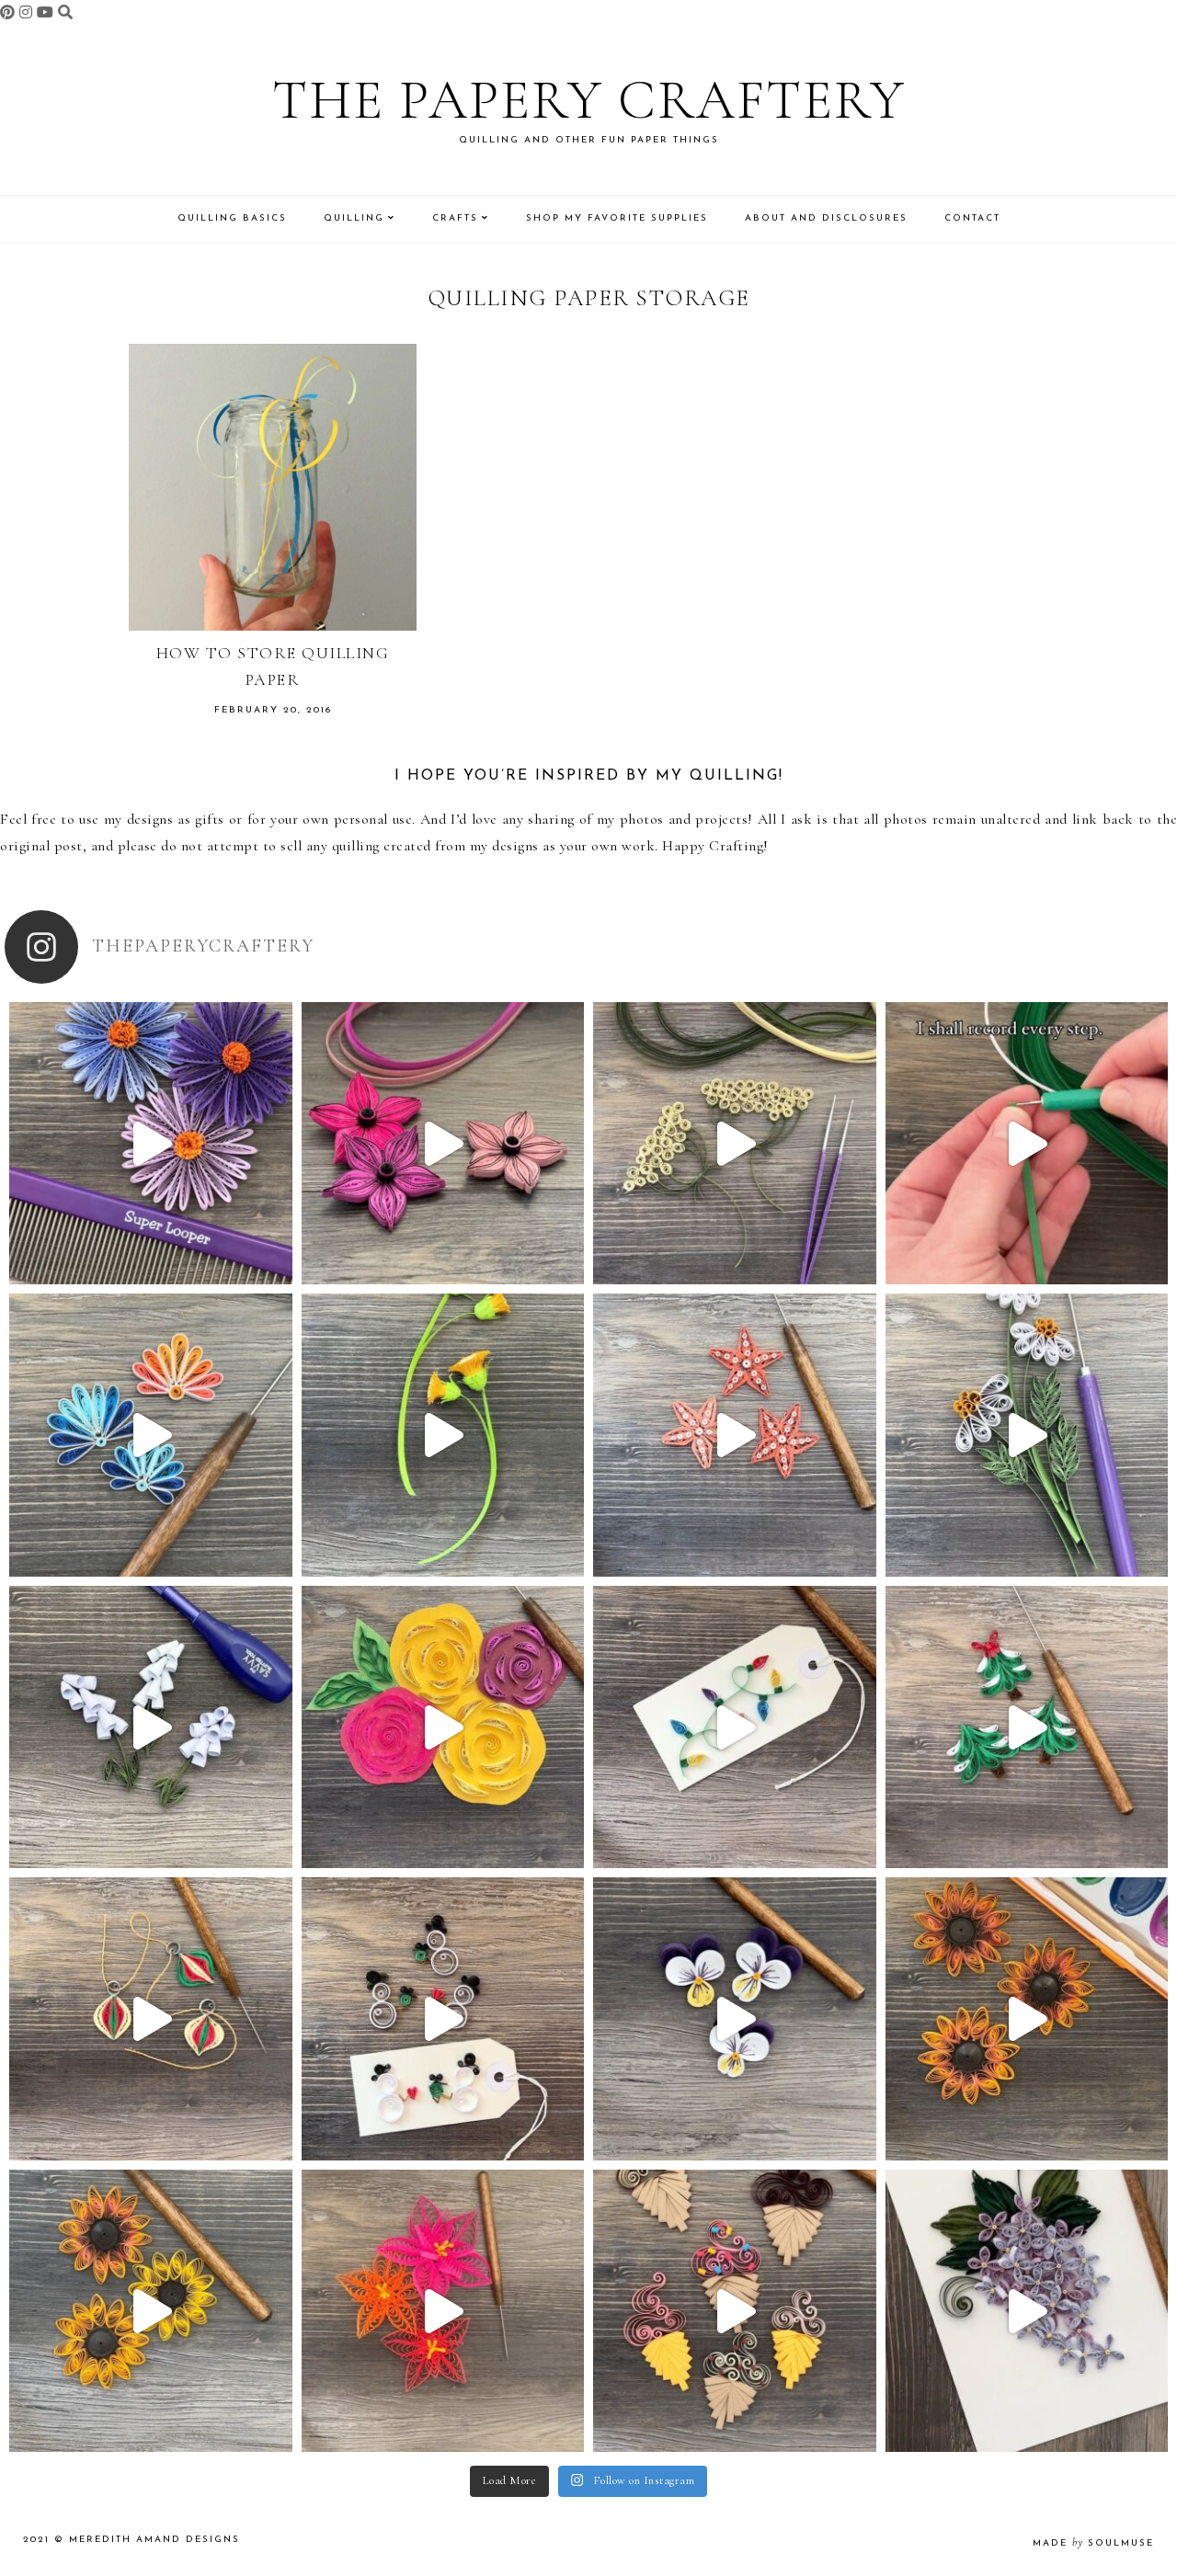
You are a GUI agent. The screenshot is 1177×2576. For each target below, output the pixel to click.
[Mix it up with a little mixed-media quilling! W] (443, 1727)
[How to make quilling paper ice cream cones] (735, 2311)
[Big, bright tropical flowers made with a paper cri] (443, 2311)
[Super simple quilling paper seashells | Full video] (151, 1435)
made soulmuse (1093, 2543)
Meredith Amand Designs (154, 2540)
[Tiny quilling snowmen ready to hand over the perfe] (443, 2019)
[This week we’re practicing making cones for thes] (151, 1727)
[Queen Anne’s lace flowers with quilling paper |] (735, 1144)
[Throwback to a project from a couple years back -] (443, 1435)
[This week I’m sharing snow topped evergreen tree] (1027, 1727)
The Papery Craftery (589, 100)
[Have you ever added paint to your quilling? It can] (1027, 2019)
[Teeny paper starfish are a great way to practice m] (735, 1435)
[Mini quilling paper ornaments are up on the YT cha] (151, 2019)
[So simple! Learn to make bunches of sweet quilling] (1027, 2311)
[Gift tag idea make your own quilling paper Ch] (735, 1727)
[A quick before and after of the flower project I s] (443, 1144)
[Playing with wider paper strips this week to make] (1027, 1435)
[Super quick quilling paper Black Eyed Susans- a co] (151, 2311)
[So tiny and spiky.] (1027, 1144)
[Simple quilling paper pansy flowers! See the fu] (735, 2019)
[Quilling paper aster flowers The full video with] (151, 1144)
